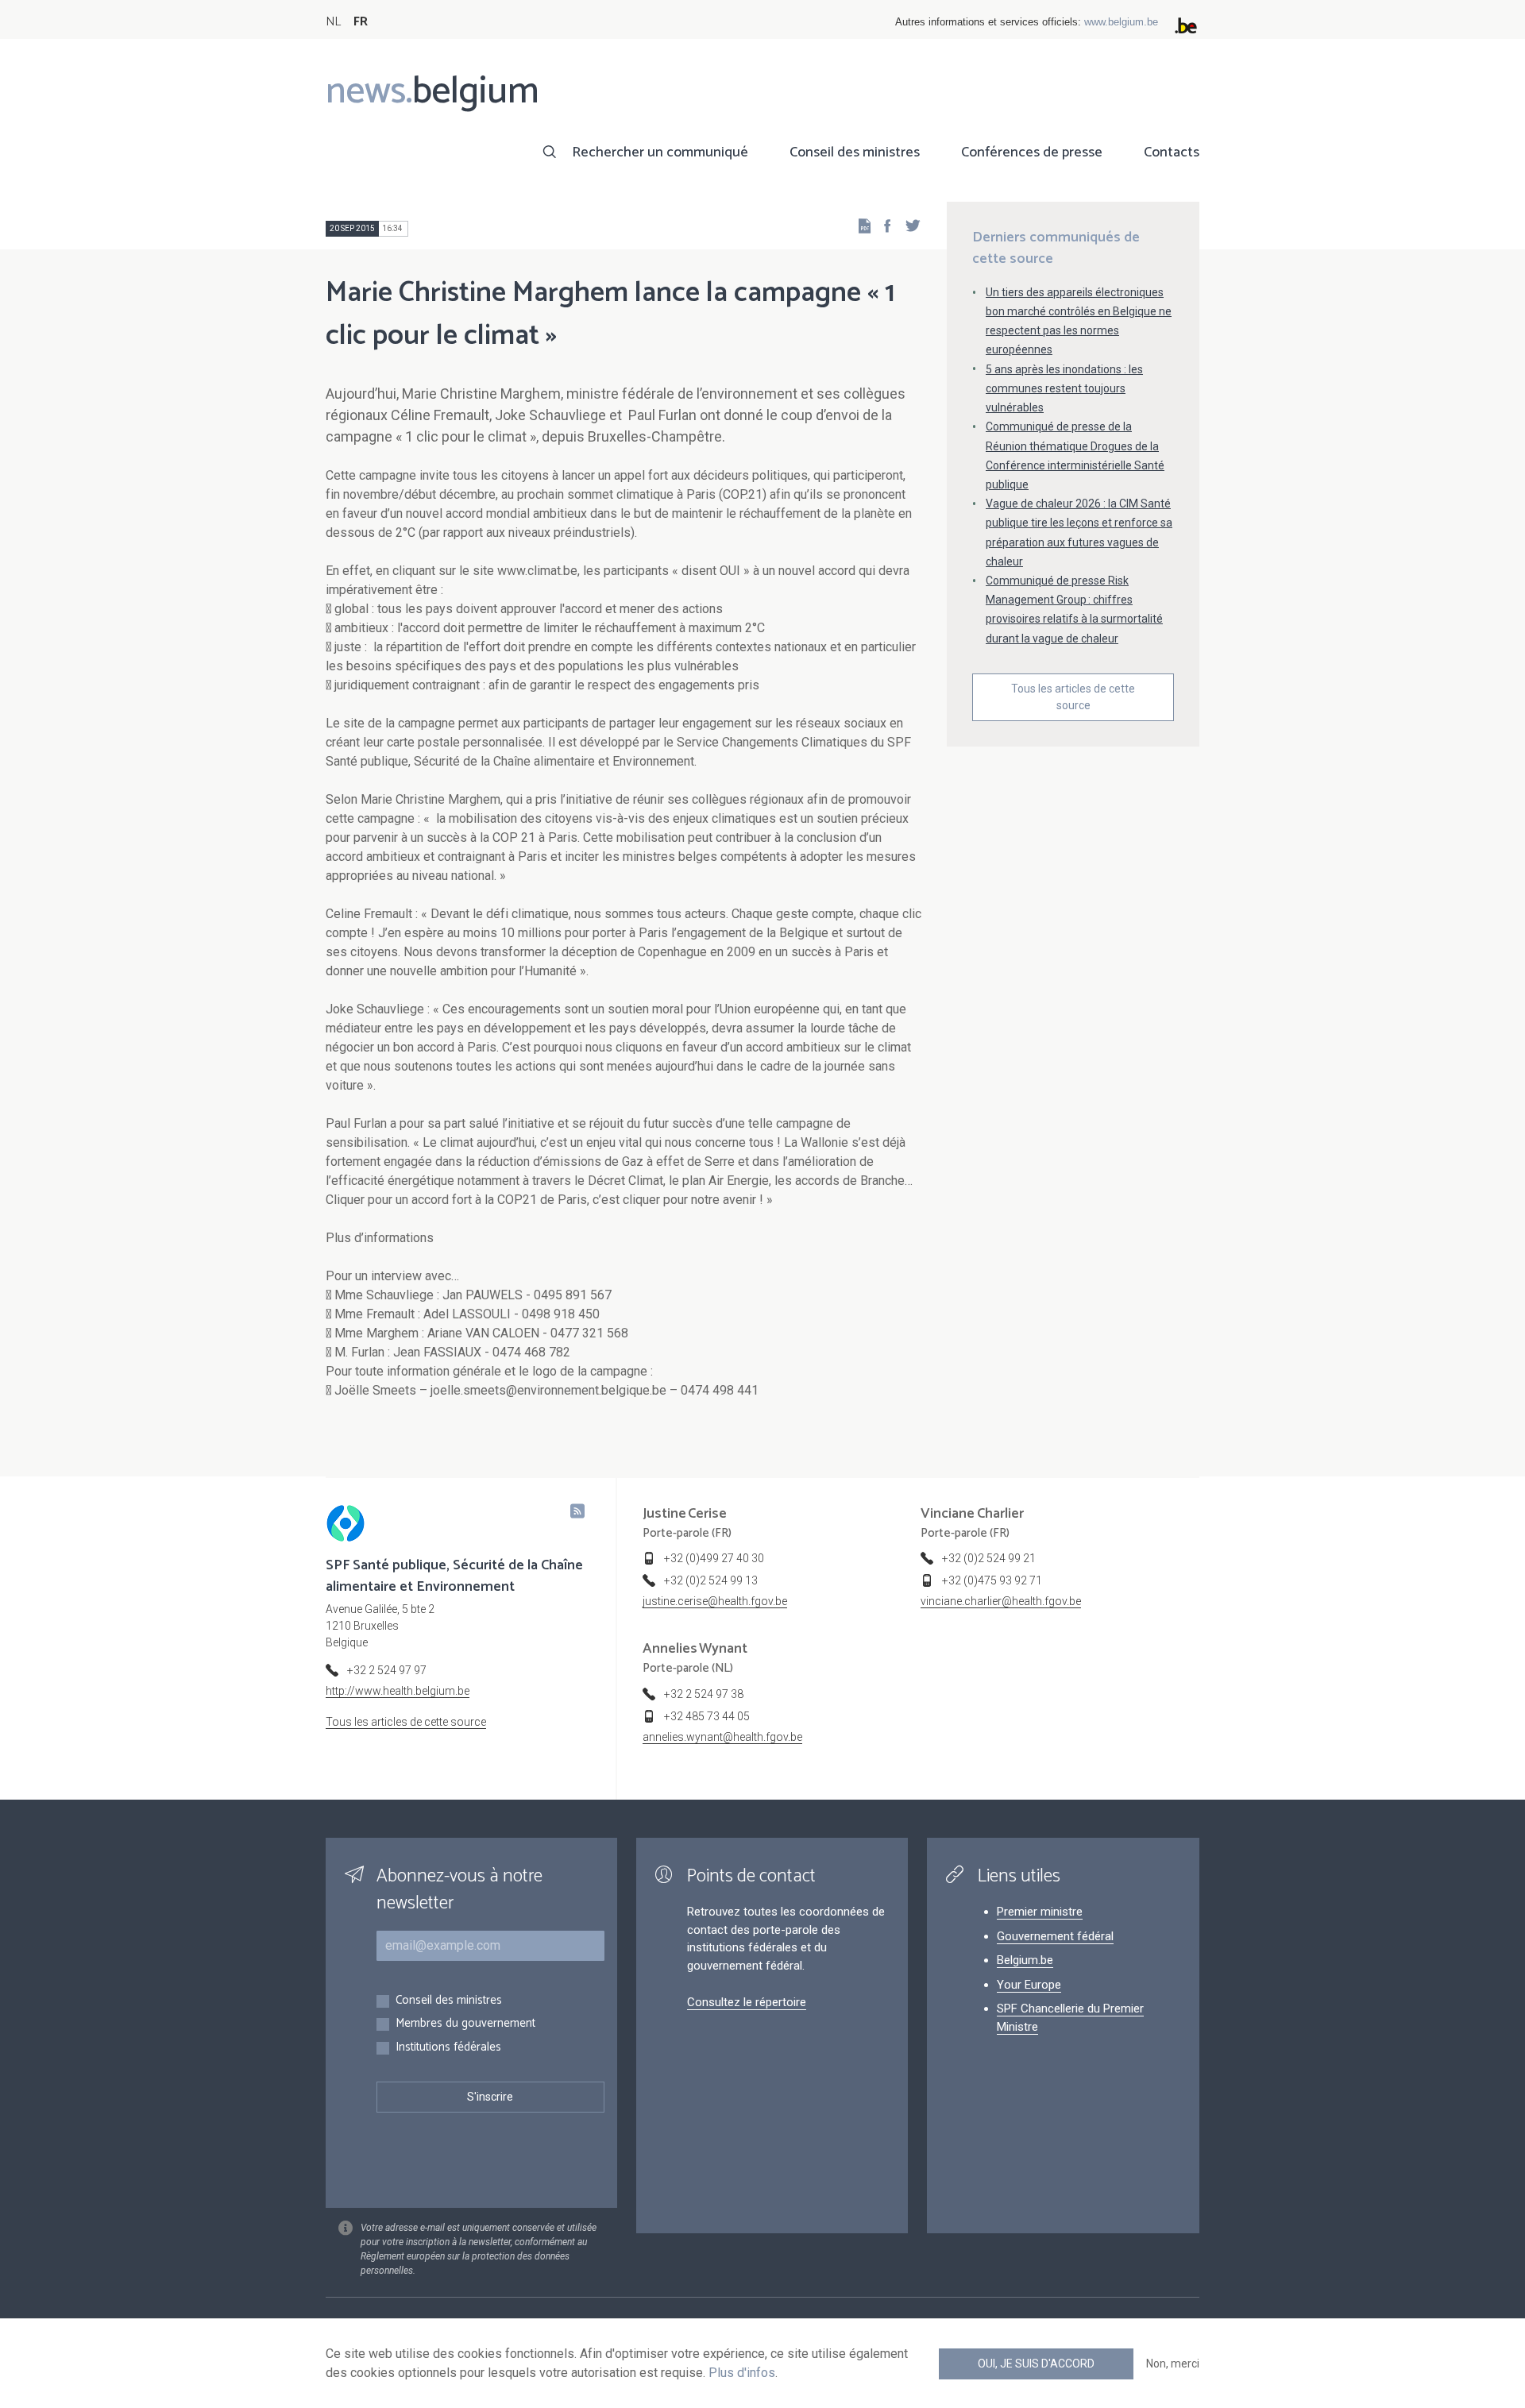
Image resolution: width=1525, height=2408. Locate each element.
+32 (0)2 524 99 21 (989, 1558)
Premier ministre (1040, 1912)
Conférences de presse (1032, 152)
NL (333, 22)
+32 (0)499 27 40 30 (714, 1558)
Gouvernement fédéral (1055, 1936)
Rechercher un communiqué (660, 152)
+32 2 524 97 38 (704, 1694)
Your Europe (1029, 1985)
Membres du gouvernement (465, 2024)
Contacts (1172, 152)
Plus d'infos (742, 2373)
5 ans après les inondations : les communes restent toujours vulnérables (1064, 388)
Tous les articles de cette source (1073, 697)
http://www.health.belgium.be (398, 1691)
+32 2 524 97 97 (387, 1670)
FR (361, 22)
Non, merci (1173, 2364)
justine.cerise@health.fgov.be (715, 1601)
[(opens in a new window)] (882, 225)
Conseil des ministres (855, 152)
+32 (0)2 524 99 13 (711, 1580)
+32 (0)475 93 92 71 (992, 1580)
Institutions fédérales (448, 2048)
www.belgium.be (1121, 22)
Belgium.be (1025, 1960)
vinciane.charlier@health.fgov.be (1001, 1601)
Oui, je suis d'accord (1036, 2364)
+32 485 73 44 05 (707, 1716)
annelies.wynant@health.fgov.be (722, 1737)
